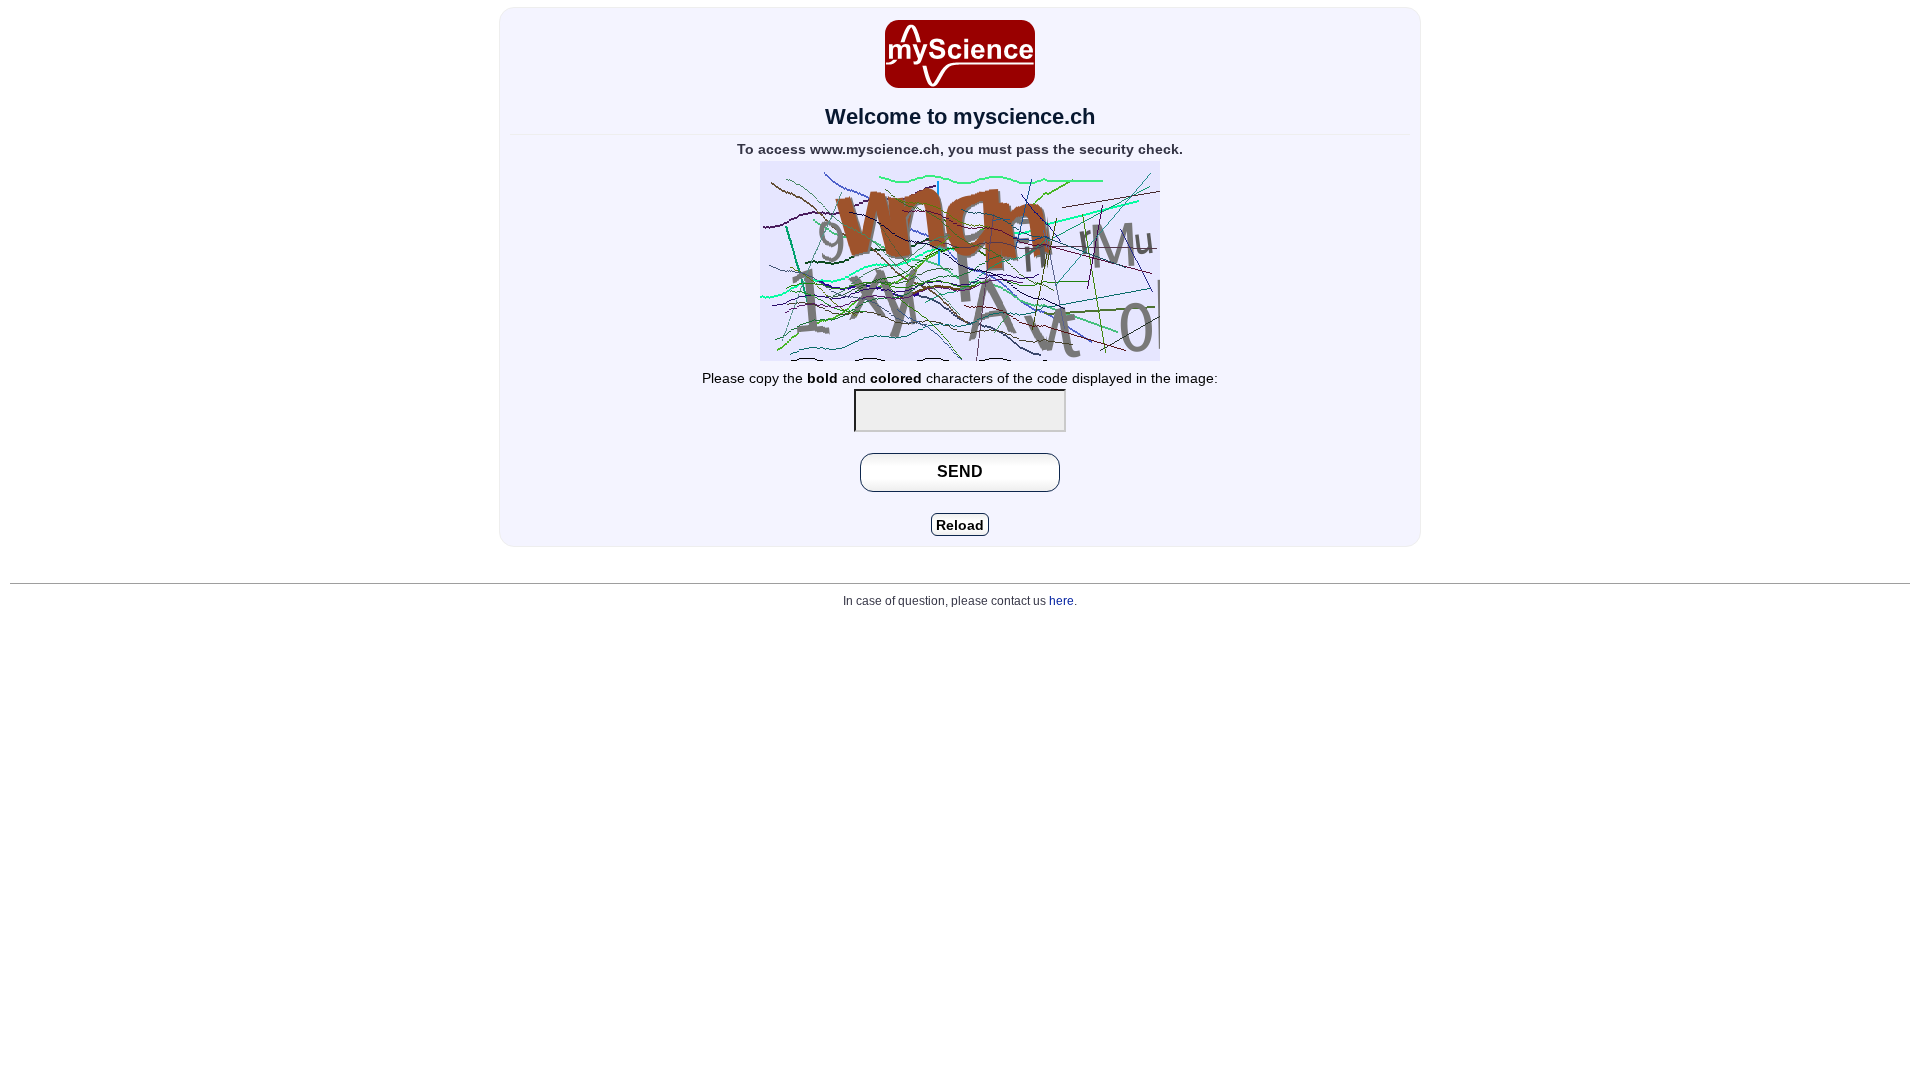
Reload (960, 525)
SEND (960, 471)
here (1061, 601)
